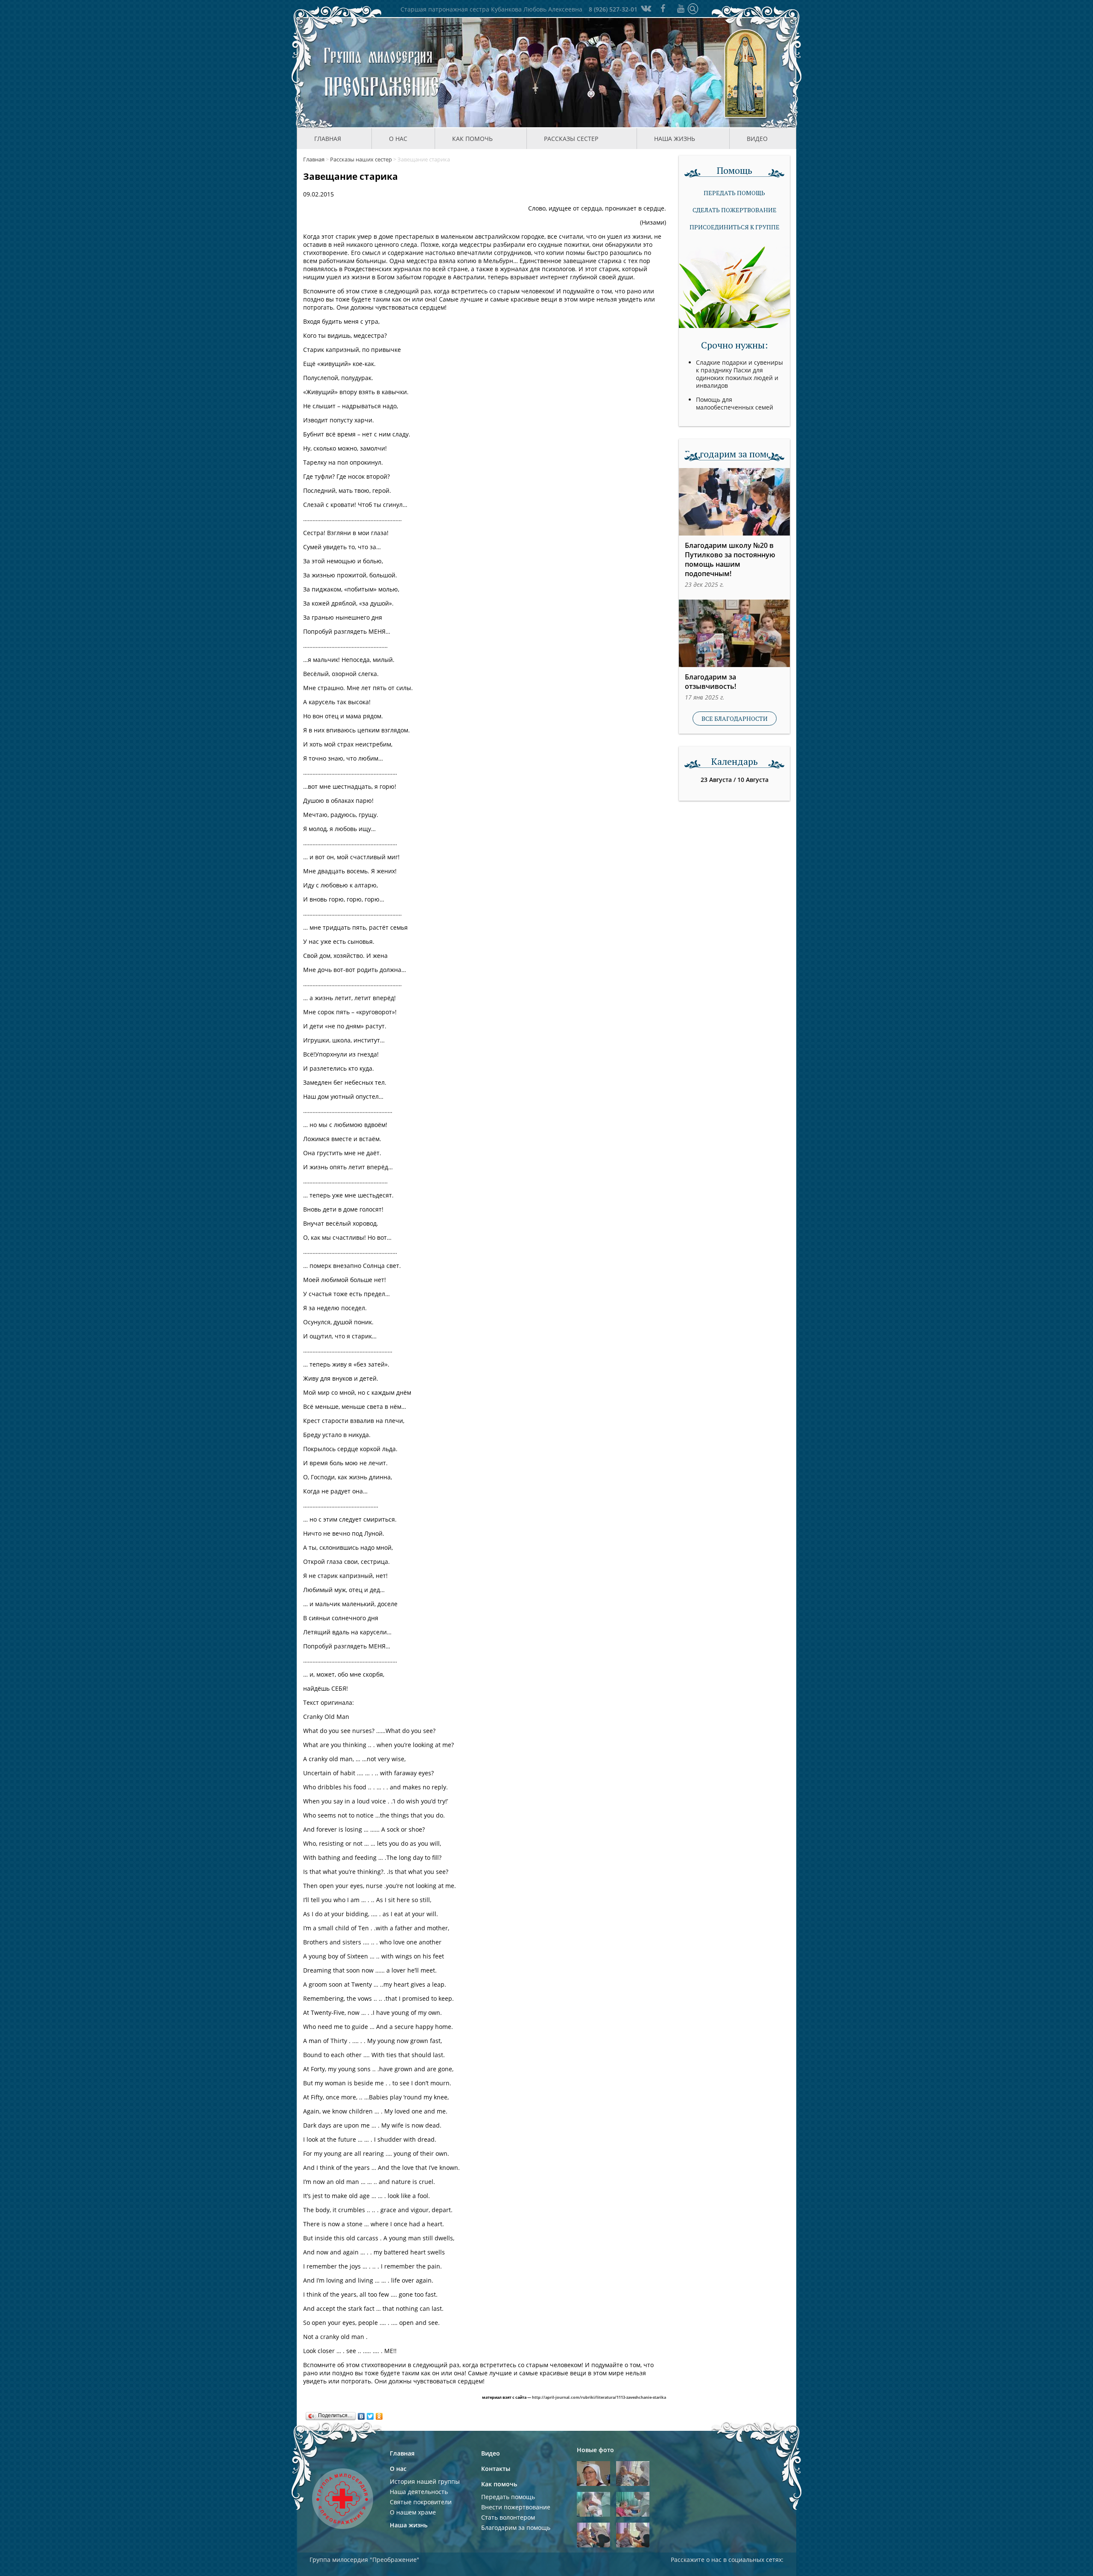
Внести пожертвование (516, 2507)
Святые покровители (421, 2502)
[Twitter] (370, 2414)
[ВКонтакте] (361, 2414)
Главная (328, 139)
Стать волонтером (508, 2517)
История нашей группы (425, 2481)
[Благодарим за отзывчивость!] (734, 633)
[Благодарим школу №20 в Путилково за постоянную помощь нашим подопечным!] (734, 502)
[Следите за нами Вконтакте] (645, 8)
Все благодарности (735, 719)
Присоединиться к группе (735, 227)
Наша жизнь (409, 2525)
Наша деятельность (419, 2492)
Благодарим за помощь (516, 2528)
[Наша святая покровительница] (746, 73)
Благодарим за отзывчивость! (710, 682)
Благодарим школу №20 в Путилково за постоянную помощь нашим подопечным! (730, 559)
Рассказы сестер (571, 139)
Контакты (496, 2469)
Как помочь (499, 2484)
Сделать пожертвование (735, 210)
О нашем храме (413, 2512)
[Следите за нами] (681, 8)
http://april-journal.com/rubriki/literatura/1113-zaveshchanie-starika (599, 2397)
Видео (757, 139)
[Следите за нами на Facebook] (663, 8)
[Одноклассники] (379, 2414)
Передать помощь (734, 193)
